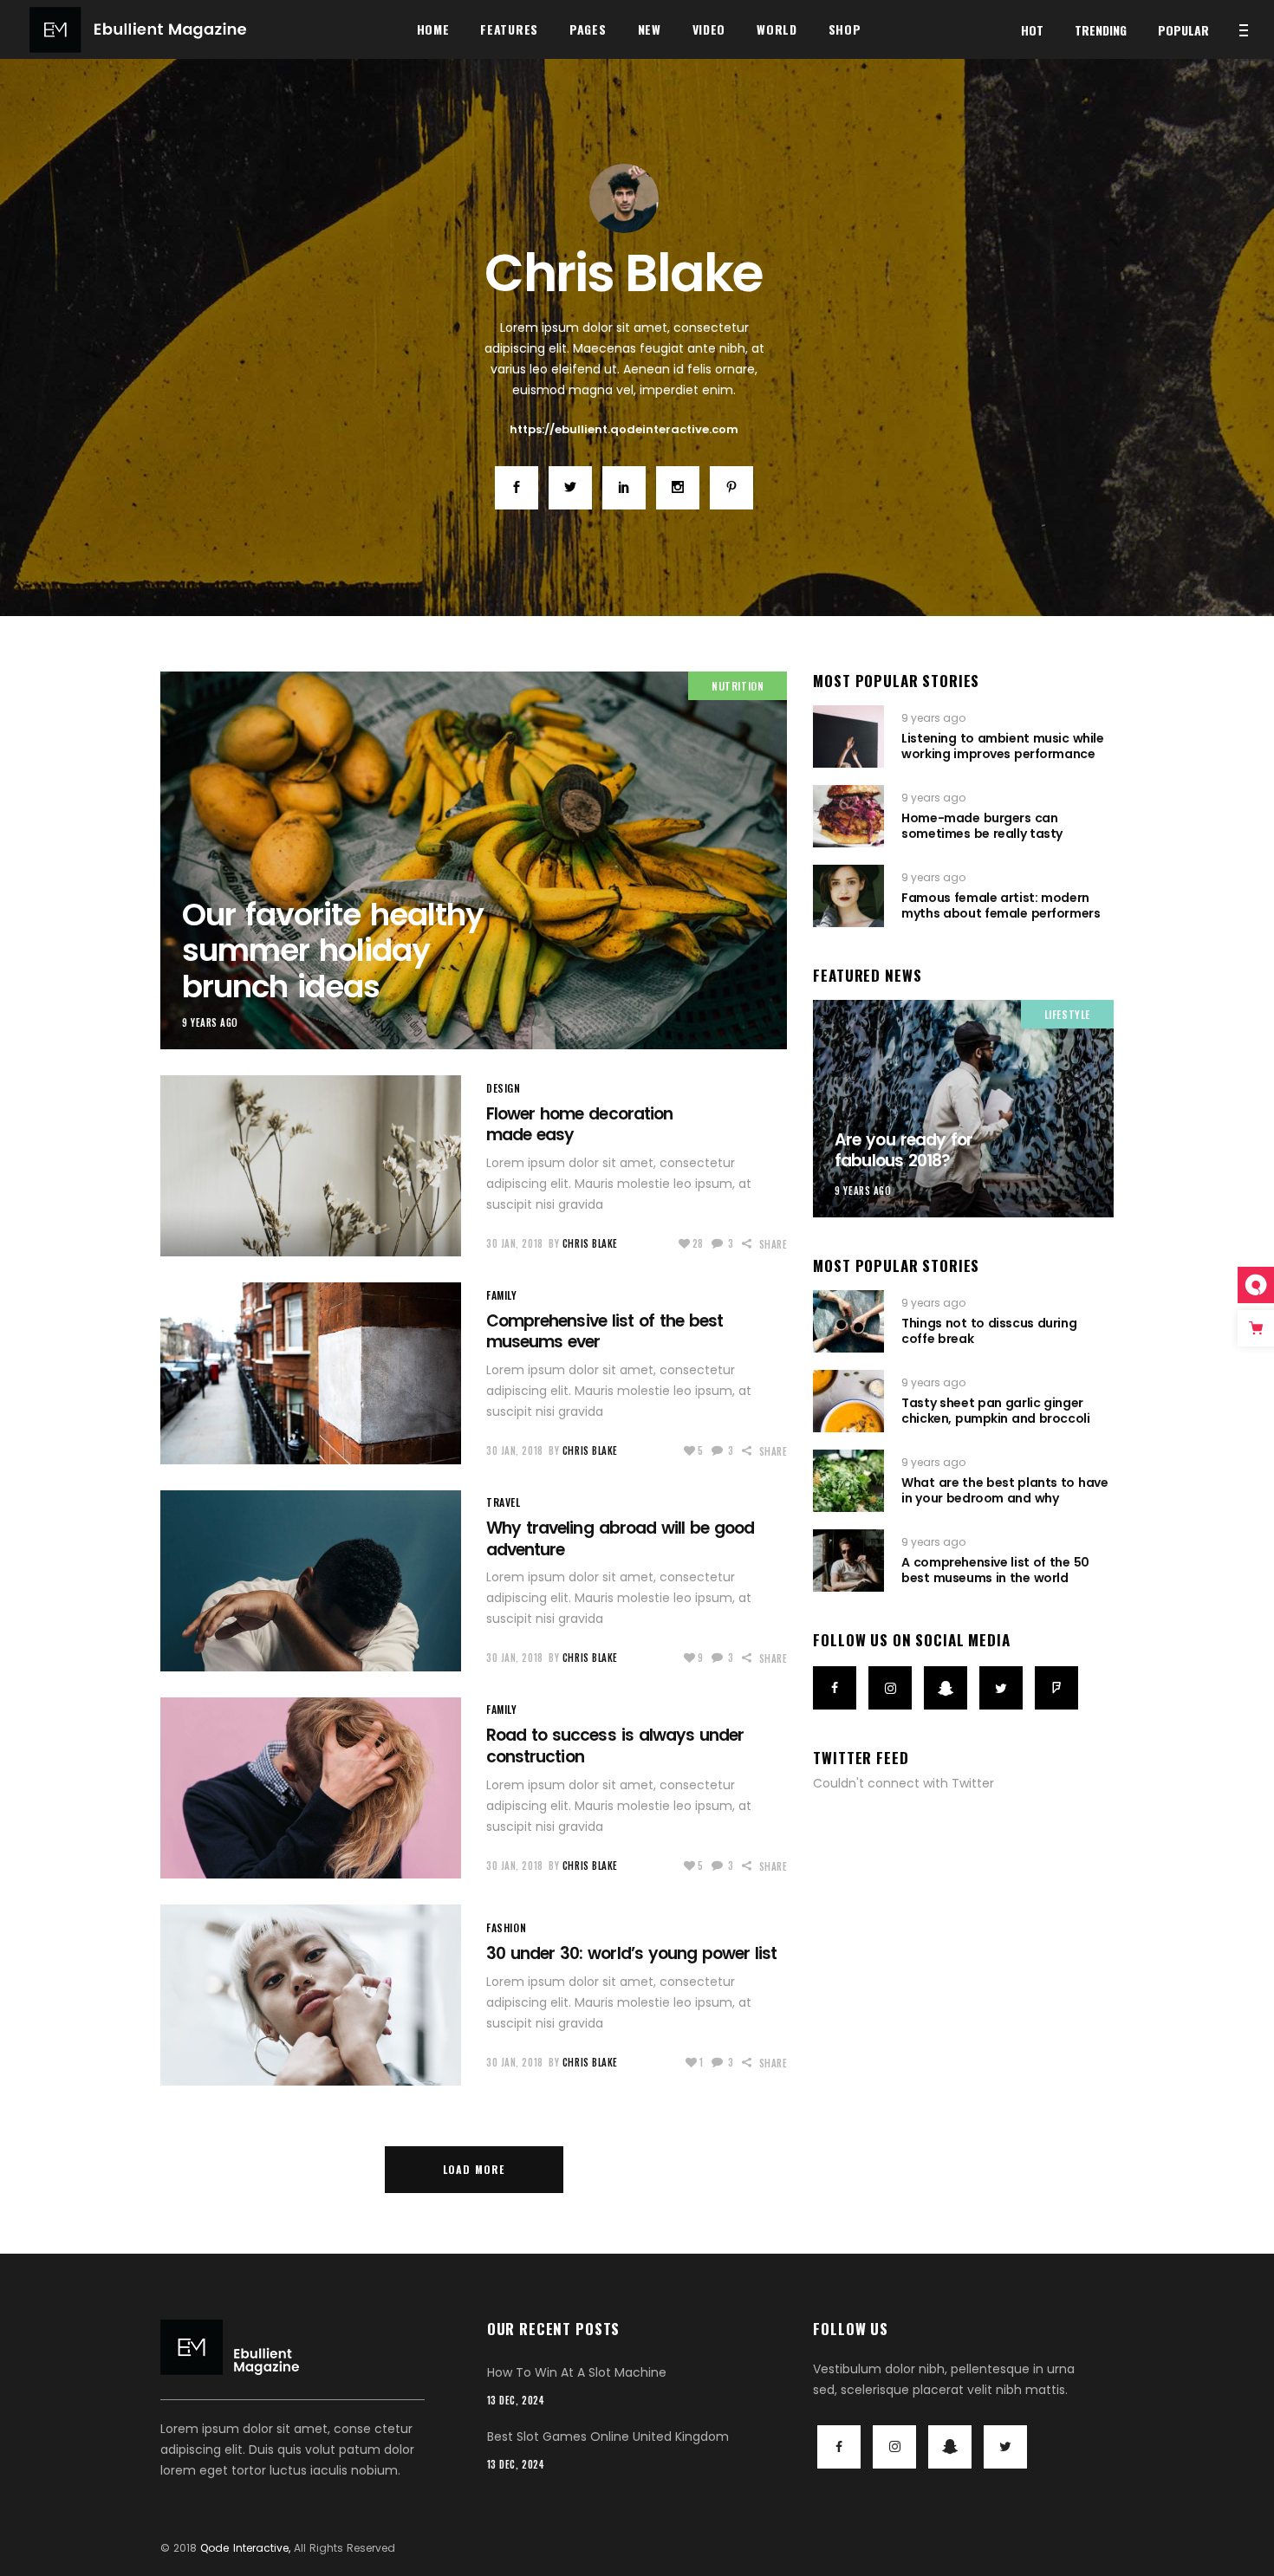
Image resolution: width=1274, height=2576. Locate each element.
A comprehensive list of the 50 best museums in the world (995, 1570)
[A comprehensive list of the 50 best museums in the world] (848, 1561)
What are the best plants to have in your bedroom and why (1004, 1490)
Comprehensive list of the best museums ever (604, 1332)
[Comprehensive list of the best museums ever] (311, 1373)
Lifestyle (1067, 1014)
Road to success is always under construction (615, 1746)
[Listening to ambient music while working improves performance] (848, 736)
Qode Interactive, (245, 2548)
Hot (1032, 30)
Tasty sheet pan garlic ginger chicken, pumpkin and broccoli (995, 1411)
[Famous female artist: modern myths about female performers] (848, 896)
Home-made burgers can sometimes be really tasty (982, 826)
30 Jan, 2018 (515, 1243)
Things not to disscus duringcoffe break (989, 1331)
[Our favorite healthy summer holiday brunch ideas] (624, 198)
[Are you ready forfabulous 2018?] (963, 1109)
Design (504, 1088)
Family (502, 1295)
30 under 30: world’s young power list (631, 1953)
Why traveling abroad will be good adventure (620, 1539)
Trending (1101, 30)
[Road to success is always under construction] (311, 1788)
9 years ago (210, 1022)
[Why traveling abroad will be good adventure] (311, 1581)
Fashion (506, 1927)
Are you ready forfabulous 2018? (903, 1151)
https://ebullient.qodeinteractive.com (624, 429)
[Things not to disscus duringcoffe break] (848, 1321)
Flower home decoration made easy (579, 1125)
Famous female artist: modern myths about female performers (1001, 905)
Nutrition (738, 686)
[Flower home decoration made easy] (311, 1166)
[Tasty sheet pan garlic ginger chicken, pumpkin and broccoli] (848, 1401)
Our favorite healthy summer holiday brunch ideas (333, 951)
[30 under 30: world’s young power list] (311, 1995)
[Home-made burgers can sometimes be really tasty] (848, 816)
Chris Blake (590, 1243)
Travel (504, 1502)
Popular (1183, 30)
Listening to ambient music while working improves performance (1002, 746)
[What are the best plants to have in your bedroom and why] (848, 1481)
